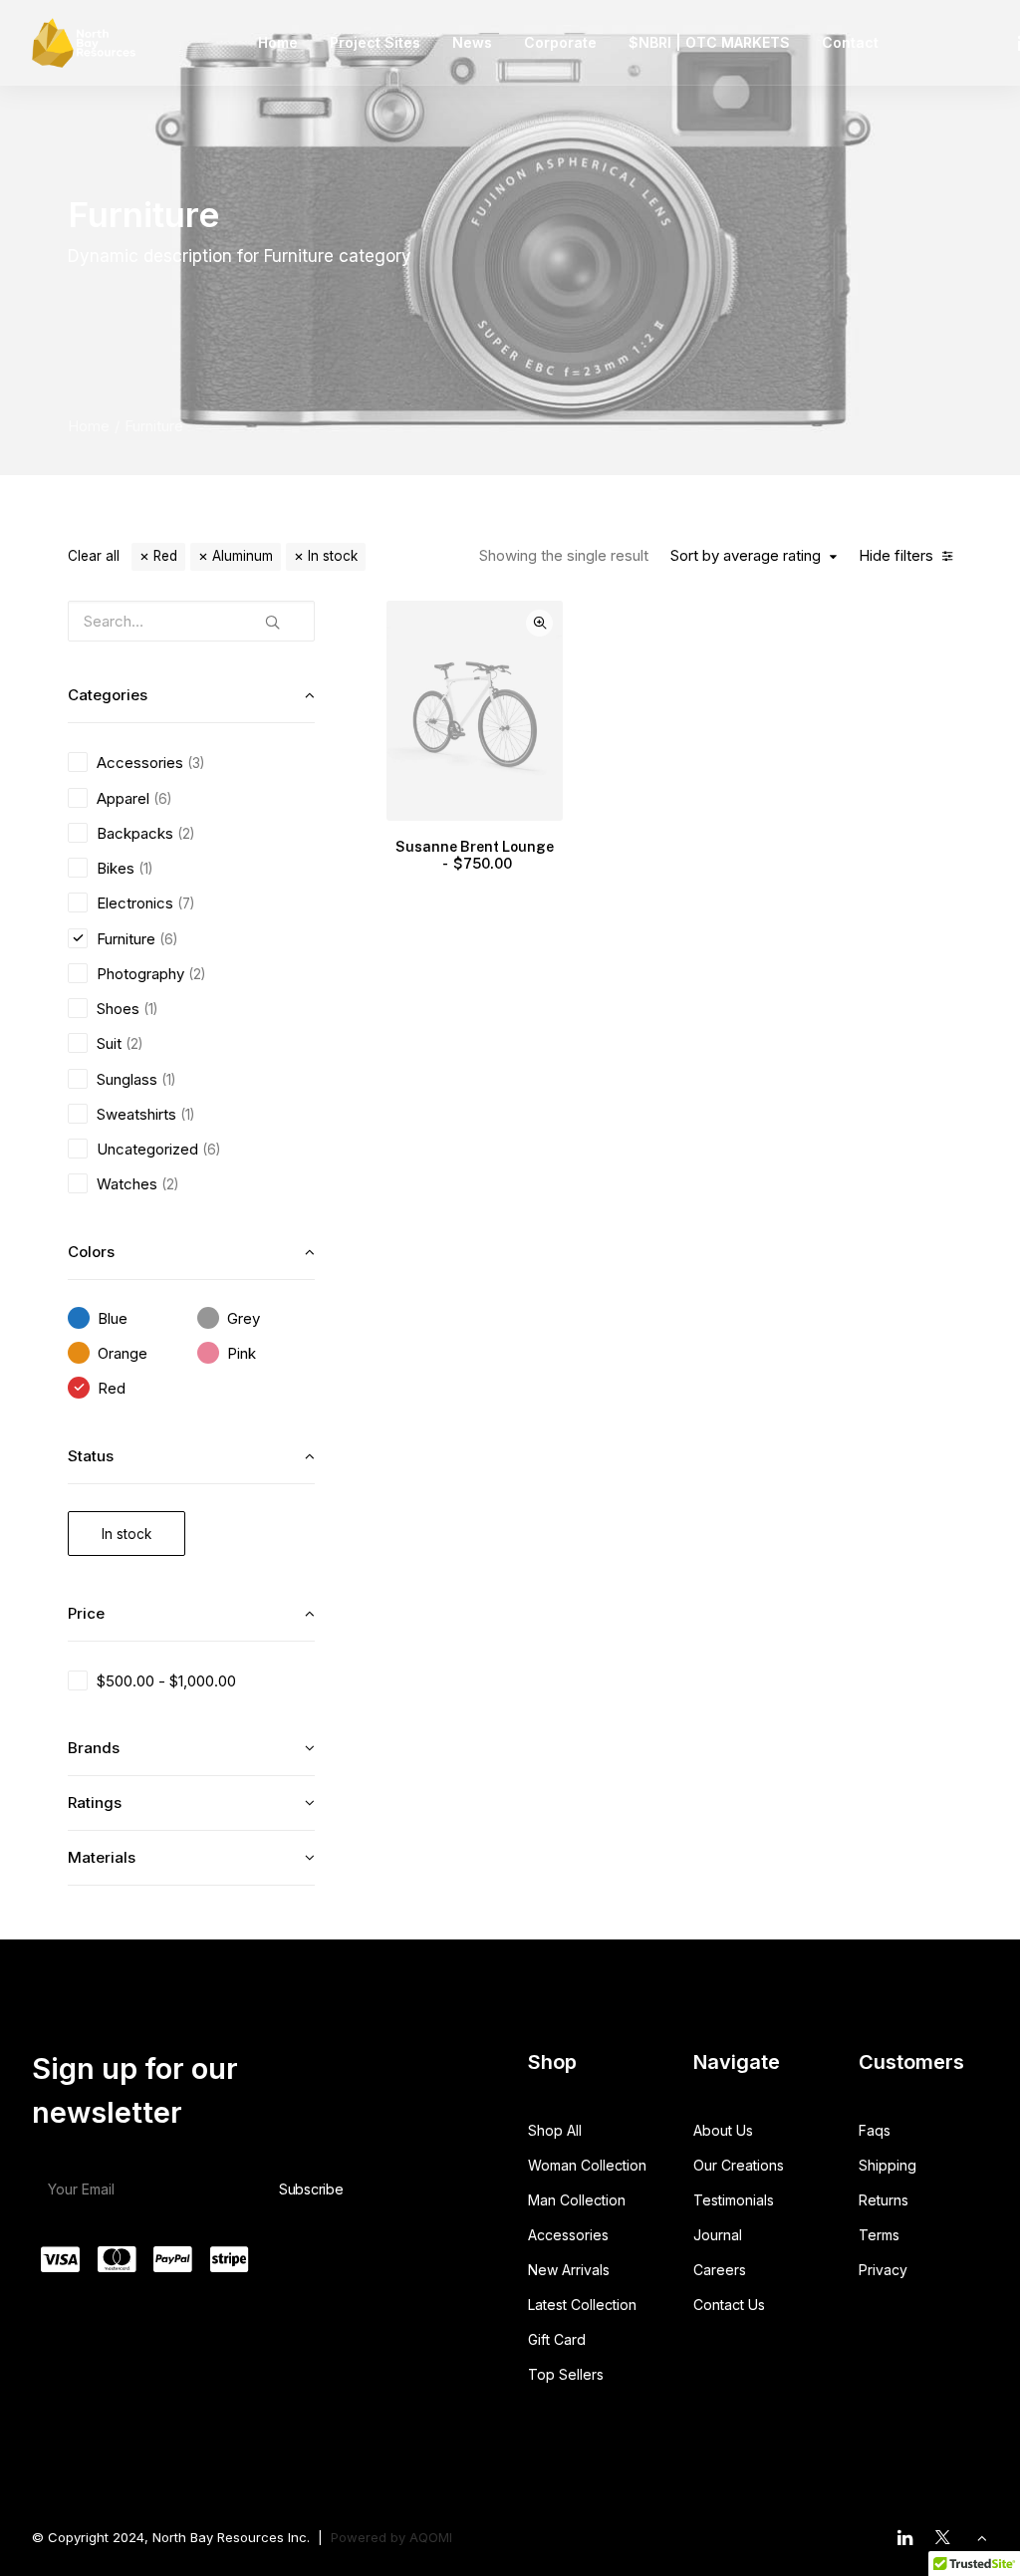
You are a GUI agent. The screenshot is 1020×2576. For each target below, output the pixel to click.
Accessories (568, 2235)
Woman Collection (587, 2165)
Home (278, 42)
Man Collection (577, 2200)
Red (165, 556)
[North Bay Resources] (84, 43)
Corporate (560, 42)
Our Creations (739, 2165)
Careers (720, 2270)
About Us (723, 2130)
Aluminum (243, 556)
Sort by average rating (746, 556)
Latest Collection (582, 2305)
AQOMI (431, 2537)
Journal (718, 2235)
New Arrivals (569, 2270)
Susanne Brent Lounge (475, 855)
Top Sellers (566, 2374)
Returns (884, 2200)
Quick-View (539, 623)
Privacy (883, 2270)
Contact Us (729, 2305)
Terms (879, 2235)
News (472, 42)
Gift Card (557, 2339)
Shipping (888, 2165)
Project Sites (375, 42)
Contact (850, 42)
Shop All (555, 2130)
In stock (333, 556)
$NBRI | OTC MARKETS (709, 42)
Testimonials (734, 2200)
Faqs (875, 2130)
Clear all (94, 556)
